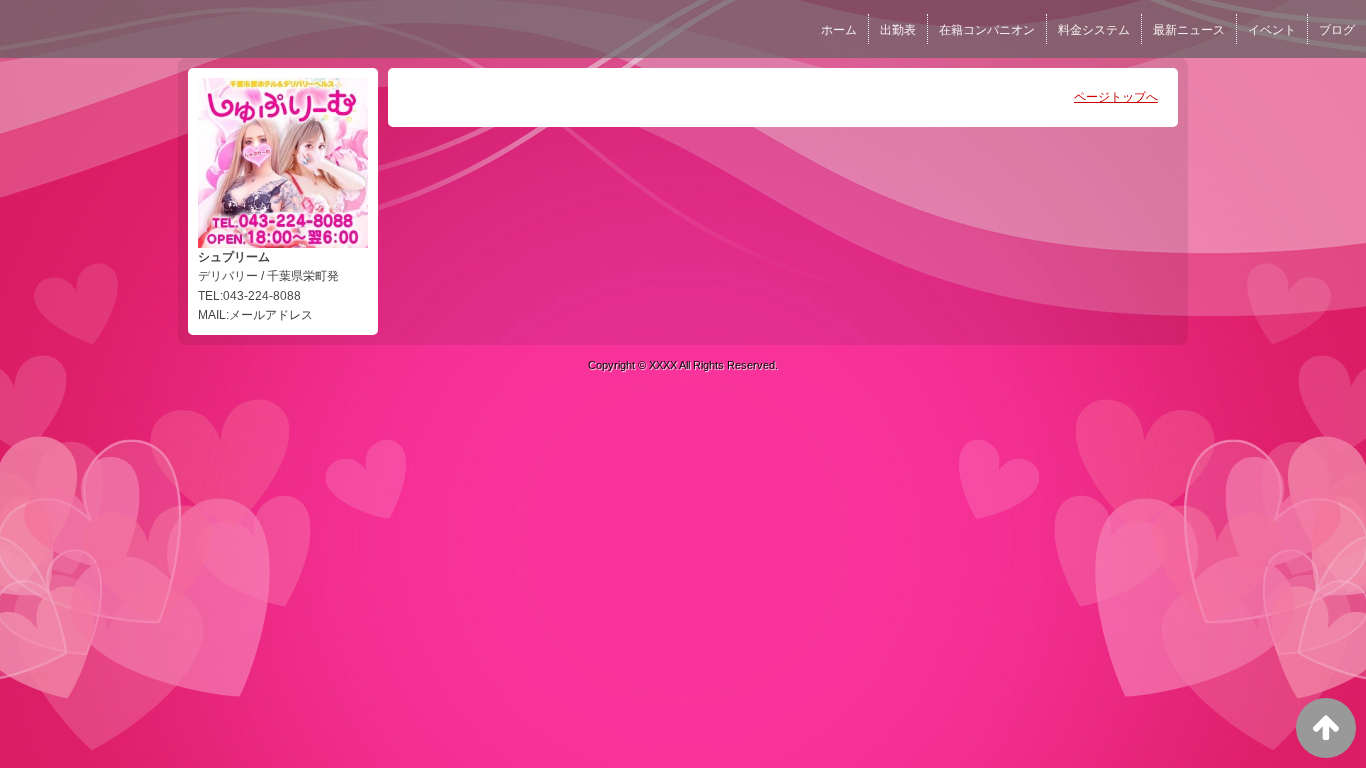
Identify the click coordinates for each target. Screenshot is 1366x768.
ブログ (1337, 30)
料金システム (1094, 30)
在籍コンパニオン (987, 30)
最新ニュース (1189, 30)
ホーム (839, 30)
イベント (1272, 30)
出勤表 (898, 30)
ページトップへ (1116, 97)
